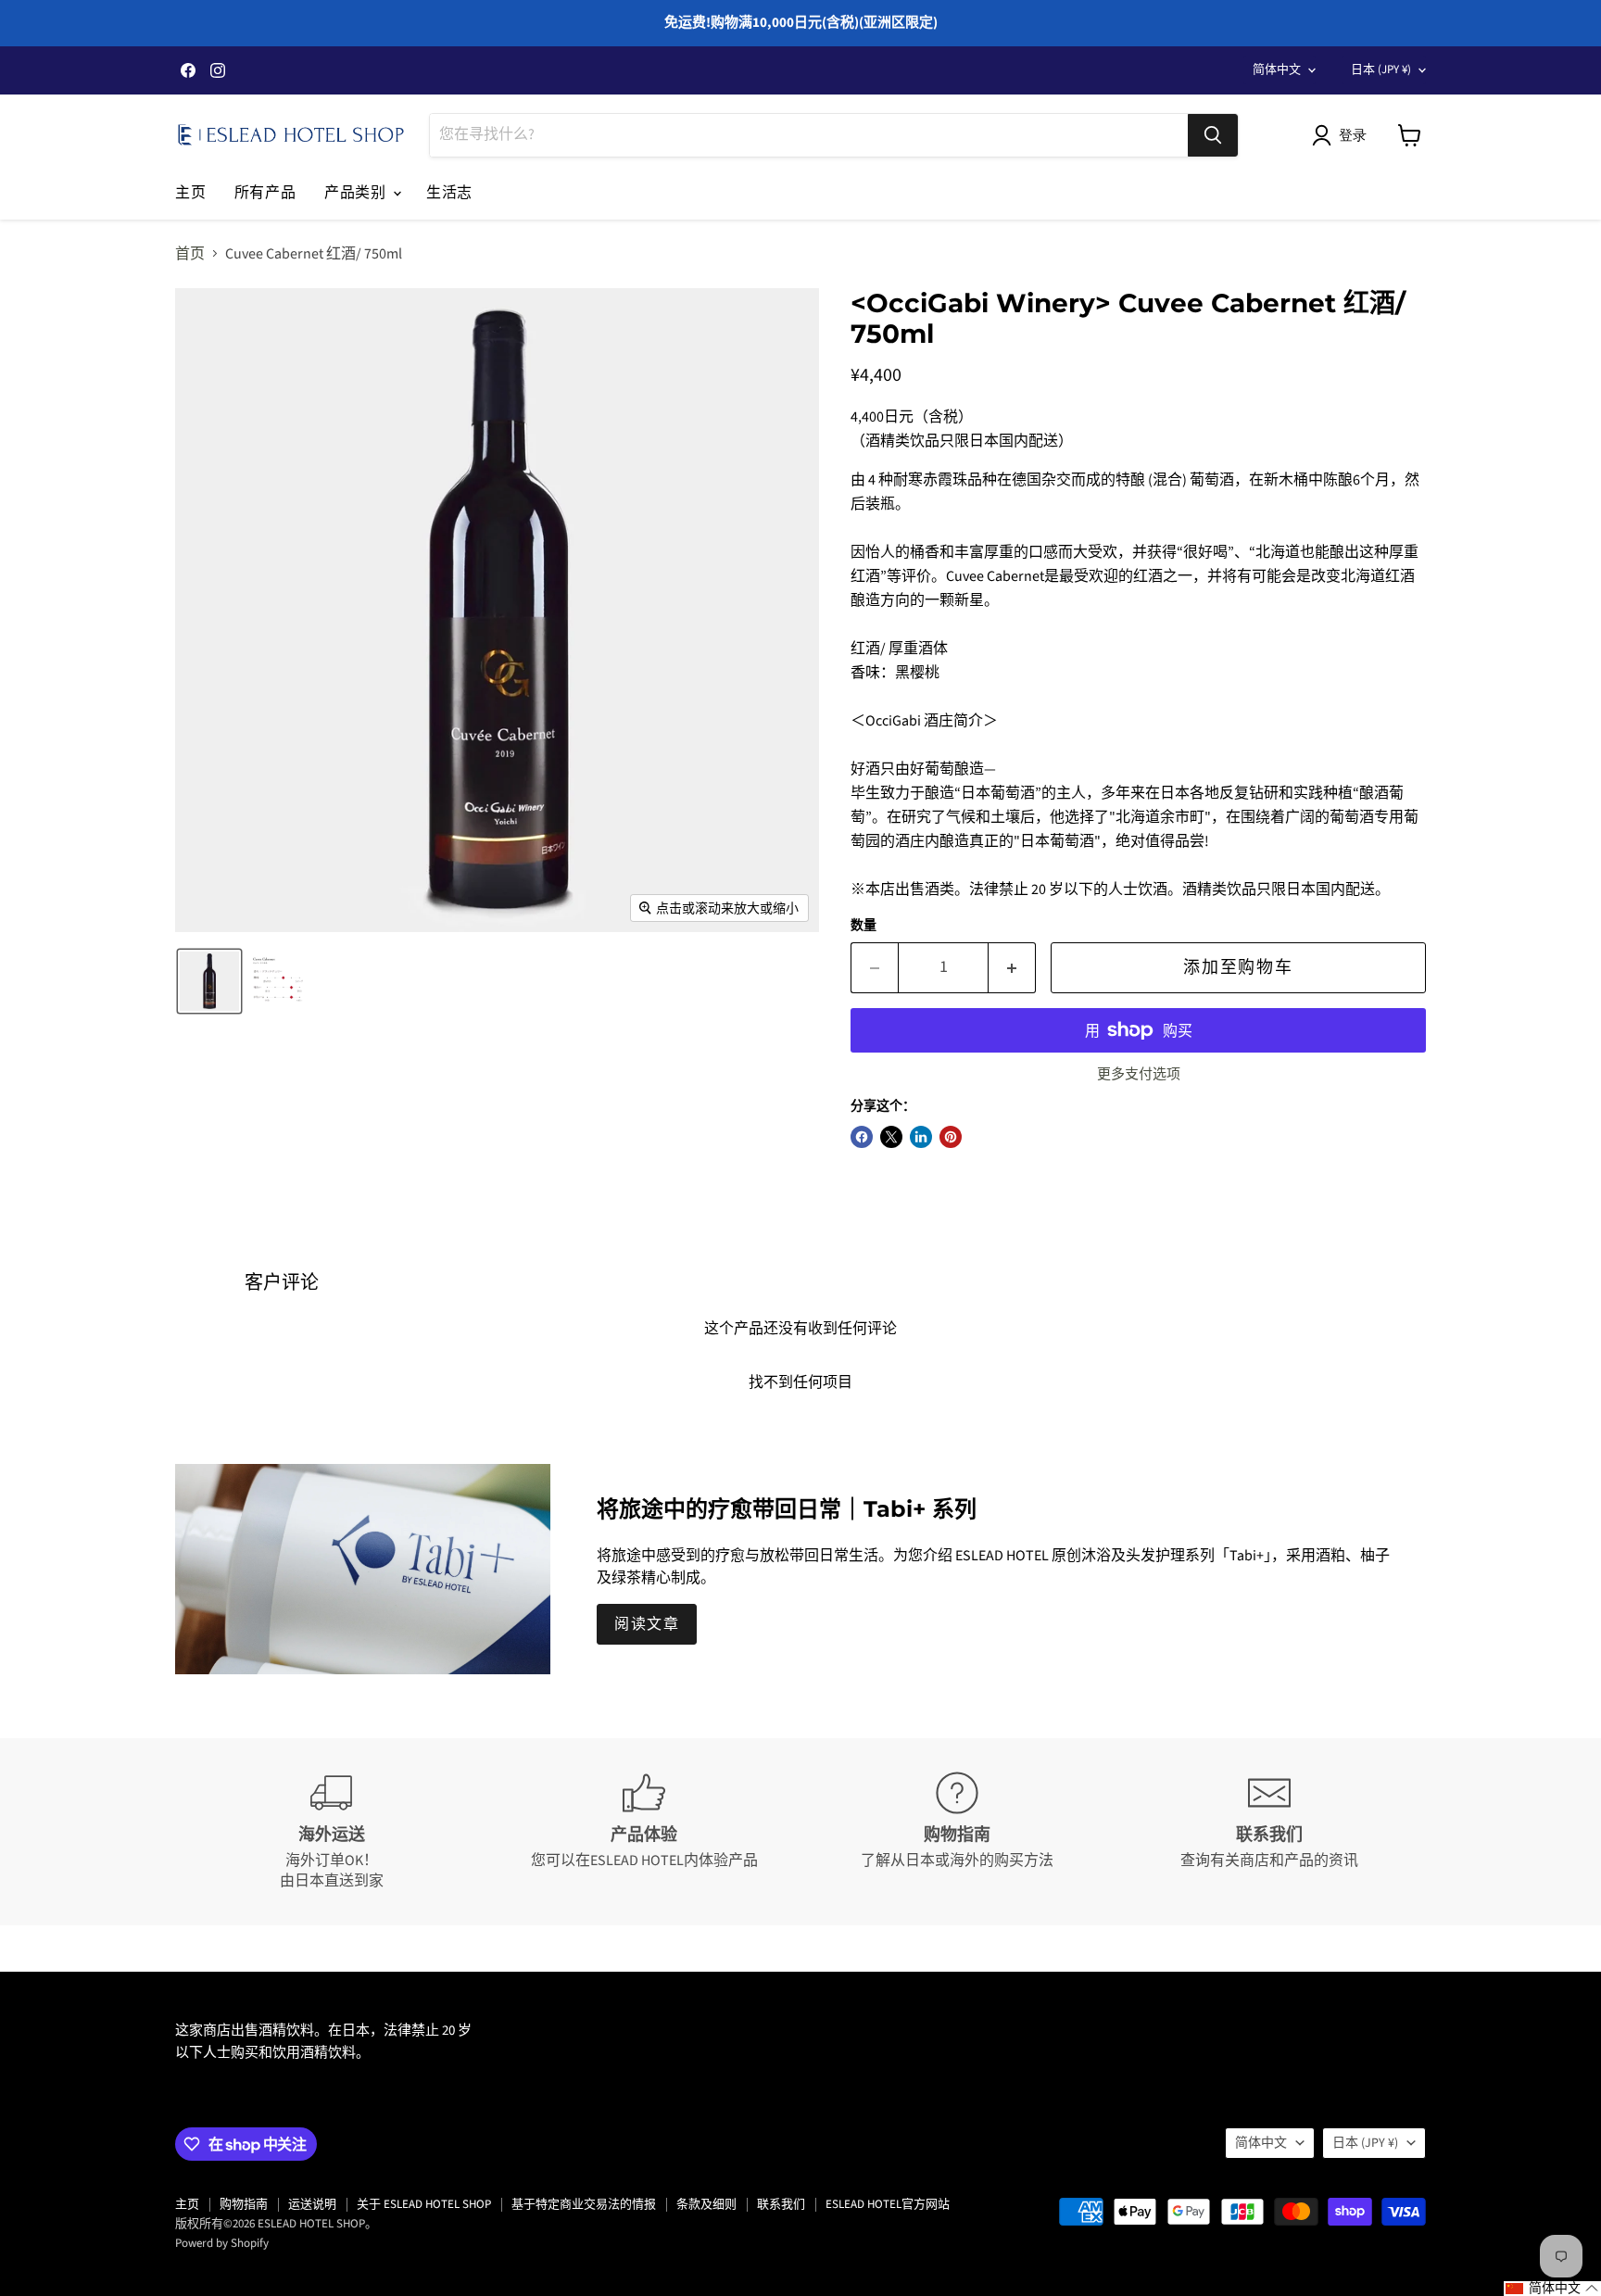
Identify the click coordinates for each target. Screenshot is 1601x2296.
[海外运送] (332, 1832)
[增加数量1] (1012, 968)
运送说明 (312, 2204)
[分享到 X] (891, 1137)
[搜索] (1213, 135)
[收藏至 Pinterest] (951, 1137)
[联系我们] (1270, 1832)
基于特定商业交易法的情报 (584, 2204)
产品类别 (358, 192)
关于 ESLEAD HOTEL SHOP (424, 2204)
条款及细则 (706, 2204)
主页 (191, 192)
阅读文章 (647, 1624)
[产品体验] (645, 1832)
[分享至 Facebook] (862, 1137)
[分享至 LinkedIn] (921, 1137)
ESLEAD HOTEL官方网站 (888, 2204)
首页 (190, 254)
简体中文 (1277, 69)
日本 (1381, 69)
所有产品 (265, 192)
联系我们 (781, 2204)
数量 (864, 926)
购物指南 (244, 2204)
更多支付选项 (1139, 1074)
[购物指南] (957, 1832)
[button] (1343, 135)
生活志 (449, 192)
